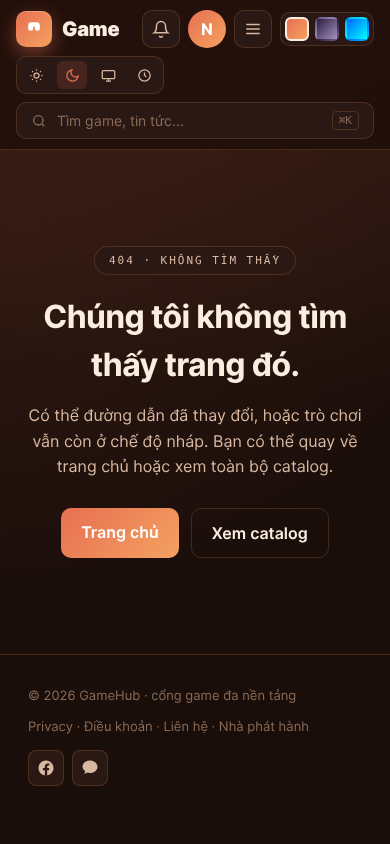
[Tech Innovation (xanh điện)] (357, 29)
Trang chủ (120, 532)
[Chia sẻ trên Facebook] (46, 768)
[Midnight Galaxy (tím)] (327, 29)
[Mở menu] (253, 29)
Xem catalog (260, 533)
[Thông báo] (161, 29)
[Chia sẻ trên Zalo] (90, 768)
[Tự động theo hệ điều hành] (108, 75)
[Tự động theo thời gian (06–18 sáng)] (144, 75)
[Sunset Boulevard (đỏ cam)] (297, 29)
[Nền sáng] (36, 75)
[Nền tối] (72, 75)
